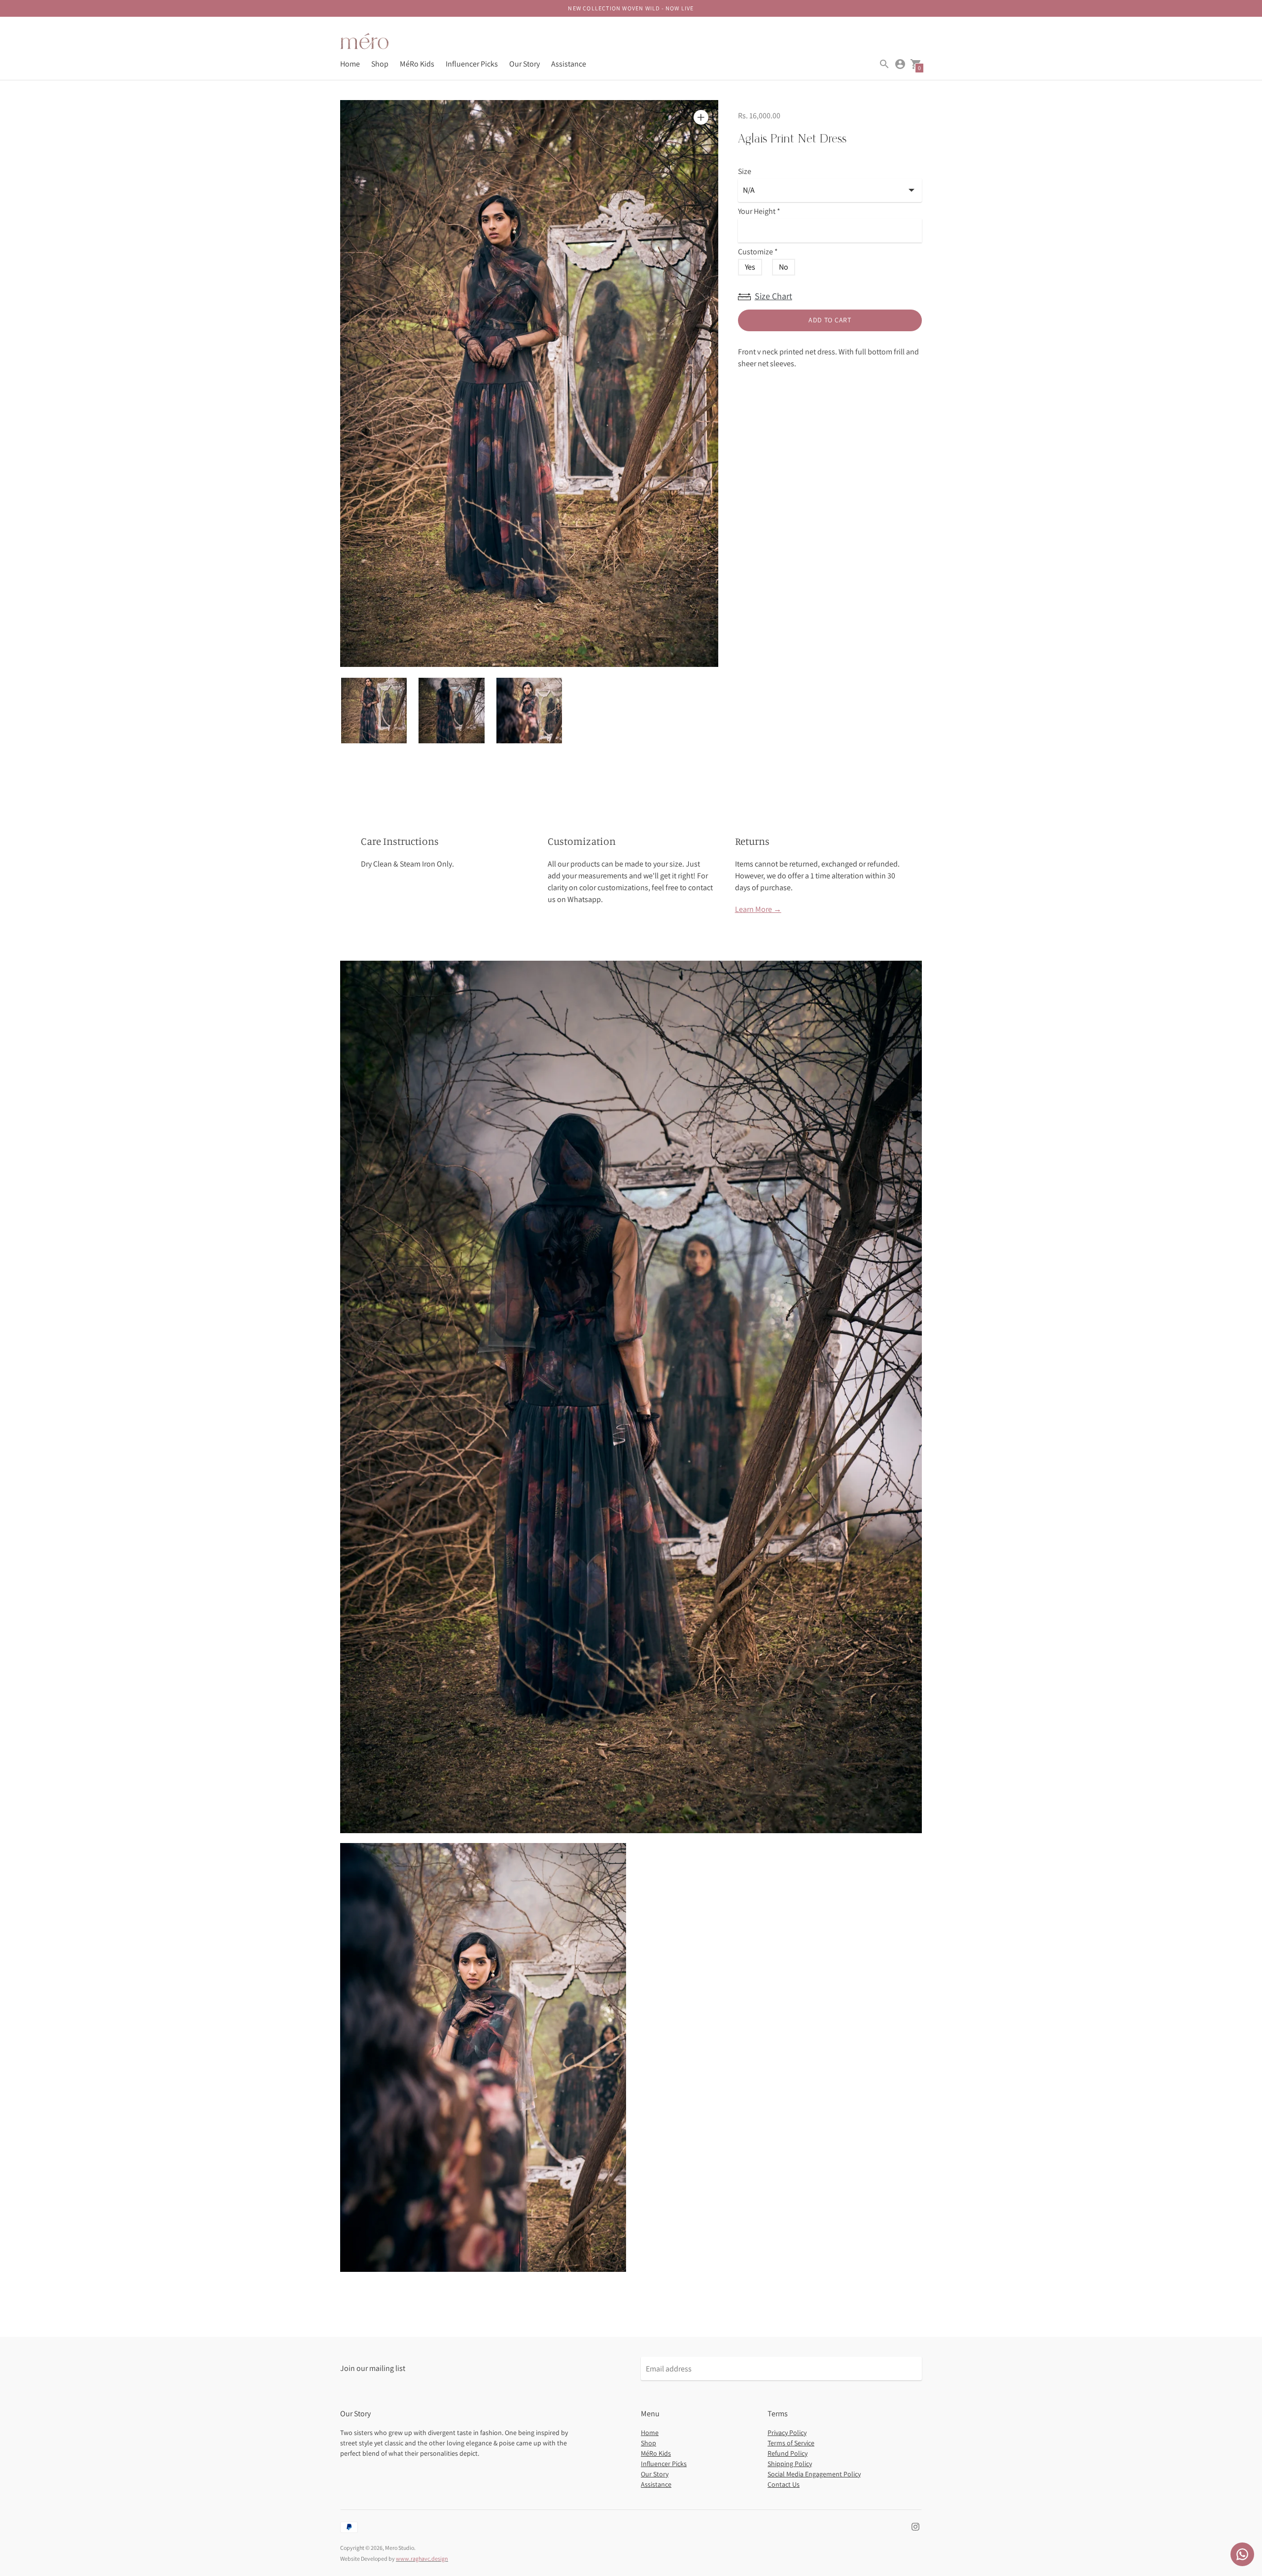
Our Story (525, 64)
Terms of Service (791, 2443)
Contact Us (784, 2484)
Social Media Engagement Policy (814, 2474)
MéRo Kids (417, 64)
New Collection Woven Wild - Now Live (631, 8)
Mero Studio (400, 2548)
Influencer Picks (472, 64)
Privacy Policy (787, 2433)
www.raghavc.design (422, 2559)
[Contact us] (1242, 2554)
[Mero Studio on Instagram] (915, 2526)
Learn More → (758, 909)
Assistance (569, 64)
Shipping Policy (790, 2464)
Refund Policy (788, 2453)
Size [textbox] (745, 172)
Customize (758, 252)
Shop (380, 64)
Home (350, 64)
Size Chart (773, 296)
